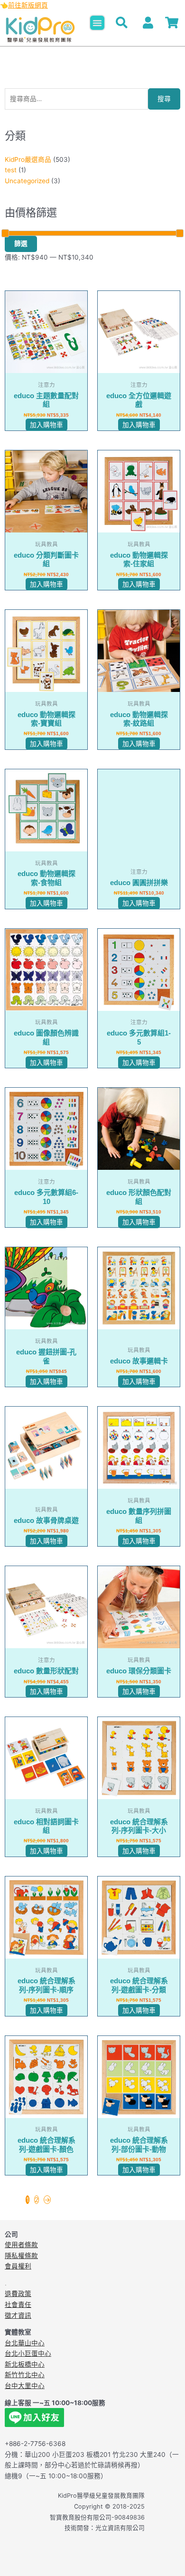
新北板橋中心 (25, 2364)
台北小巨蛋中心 (28, 2353)
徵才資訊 (18, 2315)
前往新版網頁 (28, 5)
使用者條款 (21, 2245)
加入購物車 (46, 425)
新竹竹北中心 (25, 2375)
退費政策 (18, 2294)
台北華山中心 (25, 2343)
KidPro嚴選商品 (28, 159)
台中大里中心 (25, 2386)
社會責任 (18, 2305)
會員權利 (18, 2266)
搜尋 (164, 99)
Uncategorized (27, 181)
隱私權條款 (21, 2256)
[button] (97, 23)
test (11, 170)
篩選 (21, 243)
